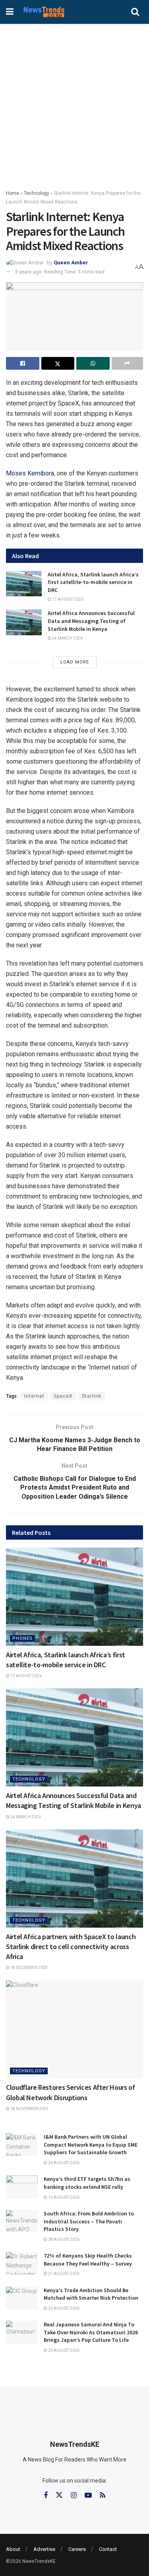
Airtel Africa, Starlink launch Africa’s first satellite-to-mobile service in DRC (93, 582)
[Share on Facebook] (23, 363)
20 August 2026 (63, 2350)
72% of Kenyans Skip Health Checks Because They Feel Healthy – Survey (88, 2260)
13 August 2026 (63, 2197)
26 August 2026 (63, 2308)
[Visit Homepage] (44, 12)
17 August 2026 (67, 599)
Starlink (92, 1396)
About (13, 2549)
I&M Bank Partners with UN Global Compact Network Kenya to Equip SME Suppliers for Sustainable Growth (91, 2144)
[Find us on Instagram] (74, 2495)
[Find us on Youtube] (88, 2495)
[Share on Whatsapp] (93, 363)
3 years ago (28, 272)
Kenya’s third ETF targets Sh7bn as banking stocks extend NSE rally (87, 2183)
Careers (77, 2549)
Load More (75, 662)
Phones (22, 1638)
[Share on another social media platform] (128, 363)
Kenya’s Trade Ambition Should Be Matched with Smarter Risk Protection (91, 2294)
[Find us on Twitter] (59, 2495)
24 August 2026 (63, 2163)
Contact (108, 2549)
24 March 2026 (67, 638)
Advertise (44, 2549)
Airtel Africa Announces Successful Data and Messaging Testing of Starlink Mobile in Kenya (91, 621)
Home (13, 193)
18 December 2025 (29, 1968)
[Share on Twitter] (58, 363)
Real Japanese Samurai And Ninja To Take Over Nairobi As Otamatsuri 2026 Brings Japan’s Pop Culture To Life (91, 2332)
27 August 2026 (63, 2274)
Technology (37, 193)
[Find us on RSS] (103, 2495)
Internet (34, 1396)
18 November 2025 (29, 2109)
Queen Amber (71, 263)
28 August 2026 (63, 2239)
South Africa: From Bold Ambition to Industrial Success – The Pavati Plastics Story (89, 2221)
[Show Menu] (10, 12)
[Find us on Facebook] (46, 2495)
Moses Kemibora (30, 473)
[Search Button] (135, 12)
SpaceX (63, 1396)
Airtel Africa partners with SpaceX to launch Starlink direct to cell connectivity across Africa (71, 1947)
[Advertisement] (74, 102)
